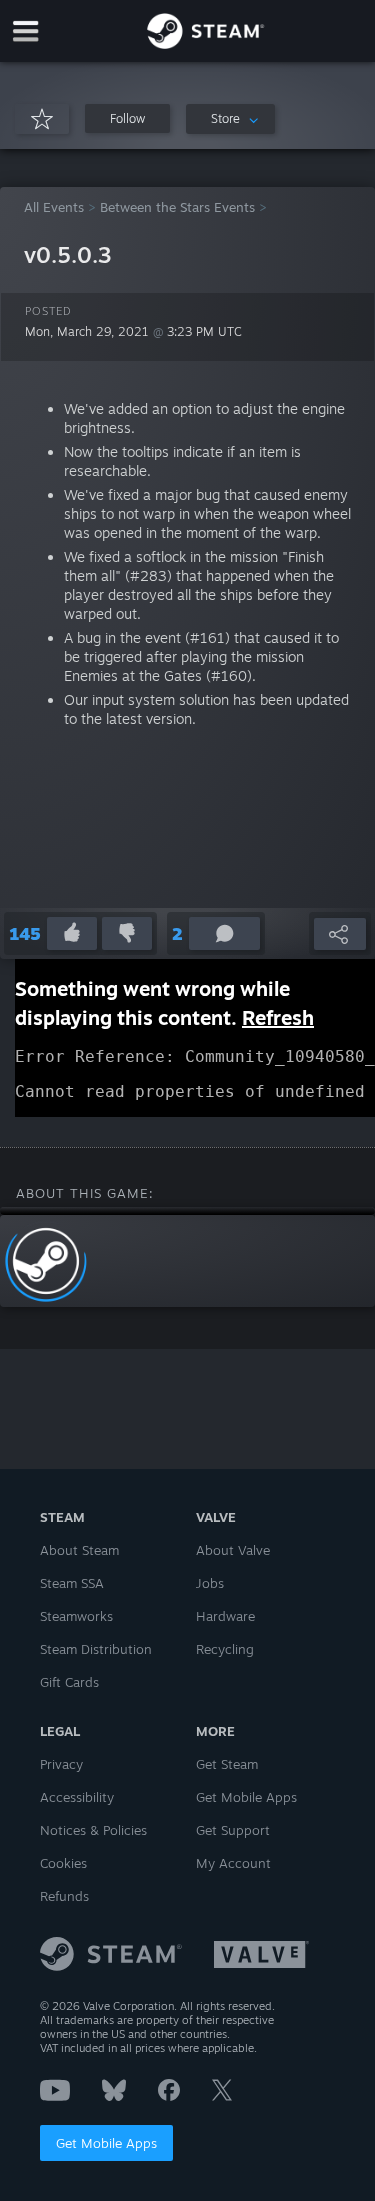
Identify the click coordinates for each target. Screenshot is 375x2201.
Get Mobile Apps (106, 2143)
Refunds (64, 1896)
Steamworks (76, 1616)
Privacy (61, 1764)
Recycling (225, 1649)
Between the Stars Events (177, 207)
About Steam (79, 1550)
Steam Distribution (96, 1649)
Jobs (210, 1583)
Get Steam (227, 1764)
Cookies (63, 1863)
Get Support (233, 1830)
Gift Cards (69, 1682)
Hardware (225, 1616)
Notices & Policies (93, 1830)
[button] (127, 118)
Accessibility (77, 1797)
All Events (54, 207)
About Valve (233, 1550)
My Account (233, 1863)
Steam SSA (72, 1583)
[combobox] (230, 119)
